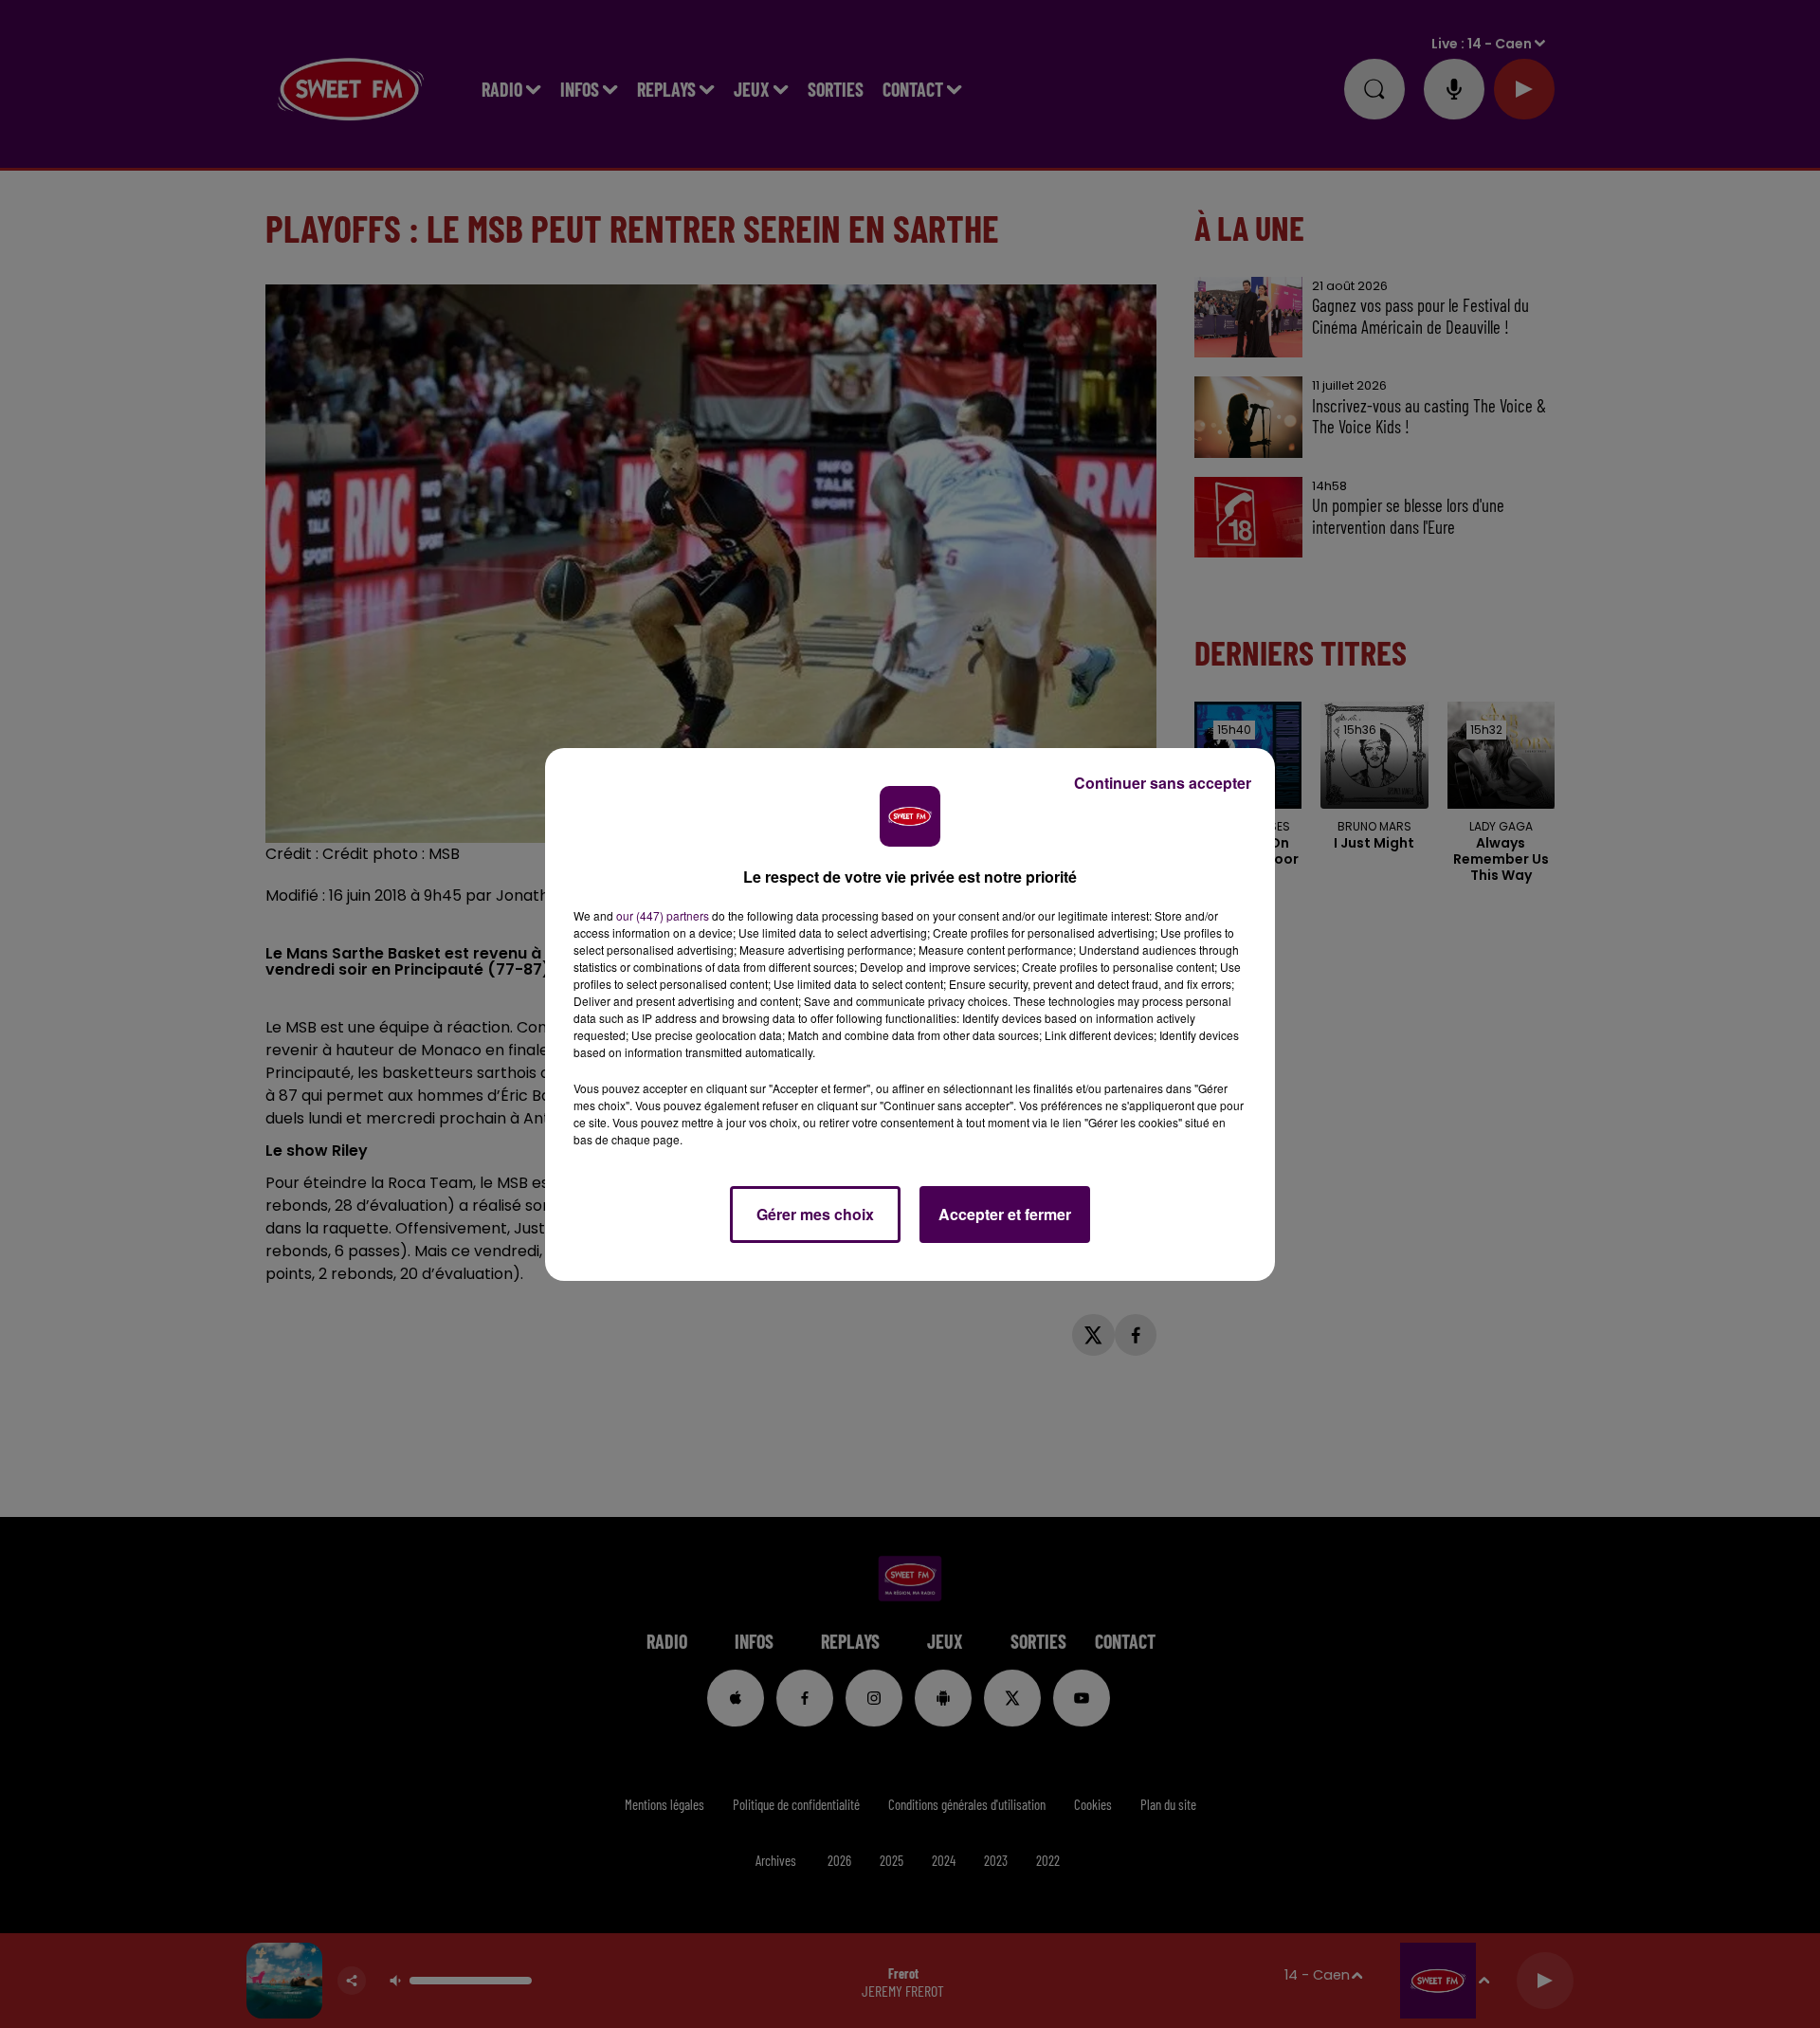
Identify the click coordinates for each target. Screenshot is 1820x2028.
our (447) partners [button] (663, 915)
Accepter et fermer (1005, 1214)
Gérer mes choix (815, 1214)
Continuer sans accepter (1163, 783)
